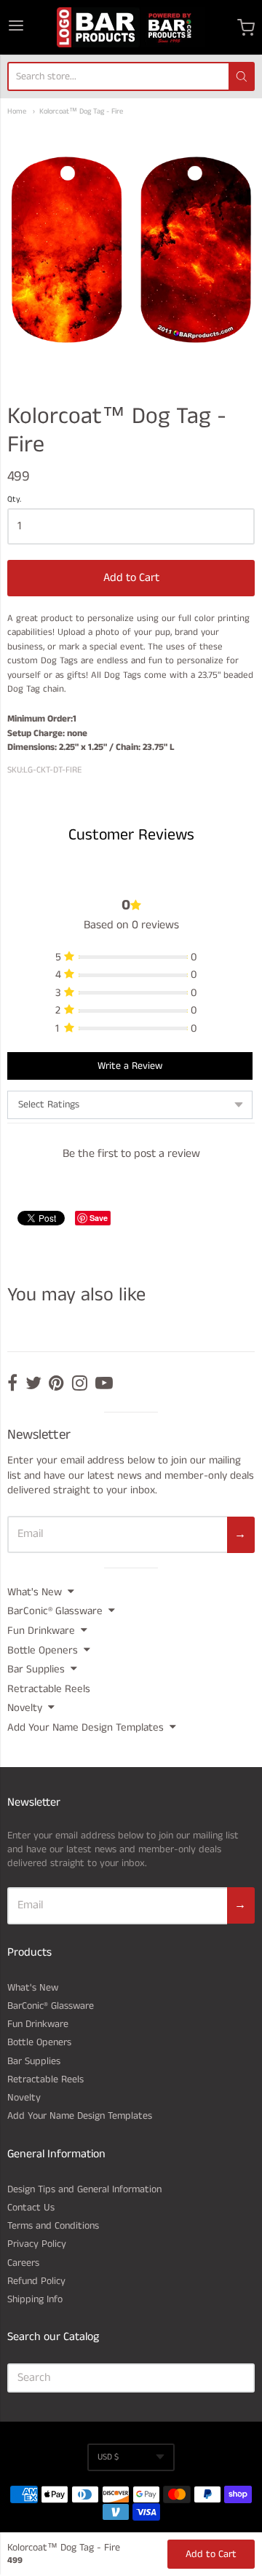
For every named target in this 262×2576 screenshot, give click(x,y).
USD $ (108, 2457)
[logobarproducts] (131, 27)
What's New (35, 1592)
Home (17, 112)
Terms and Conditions (53, 2226)
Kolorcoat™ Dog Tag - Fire (81, 112)
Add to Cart (131, 578)
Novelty (25, 1708)
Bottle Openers (43, 1650)
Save (99, 1218)
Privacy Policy (37, 2244)
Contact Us (31, 2208)
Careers (23, 2263)
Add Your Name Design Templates (86, 1727)
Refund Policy (36, 2281)
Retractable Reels (49, 1689)
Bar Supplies (36, 1669)
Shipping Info (35, 2299)
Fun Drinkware (41, 1631)
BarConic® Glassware (55, 1611)
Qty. (14, 500)
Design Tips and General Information (84, 2189)
